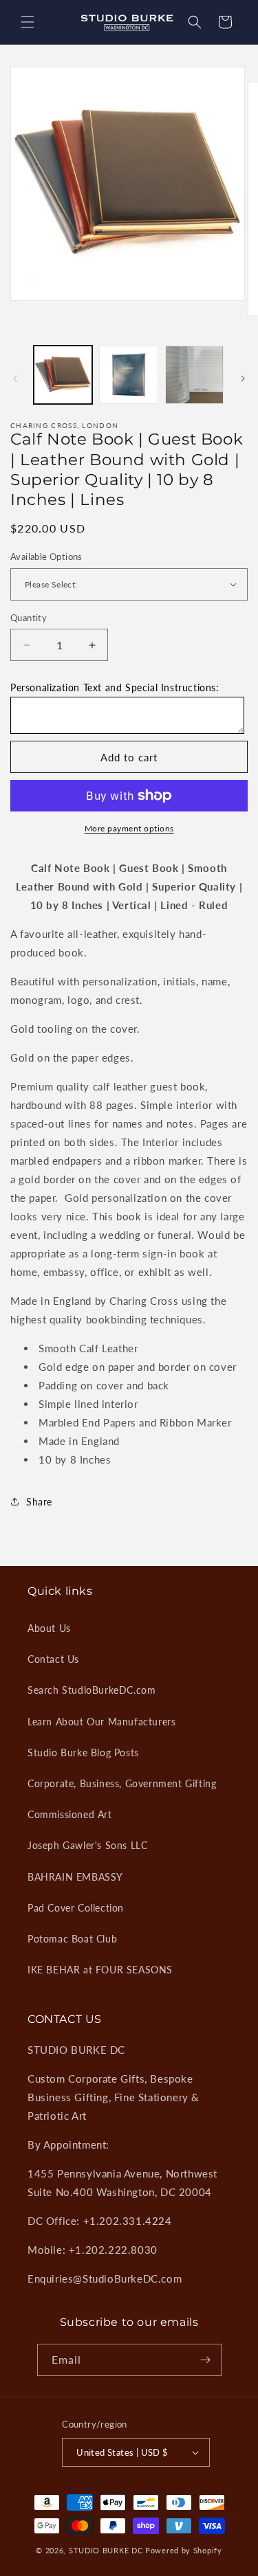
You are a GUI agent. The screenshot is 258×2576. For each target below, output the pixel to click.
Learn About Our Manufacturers (101, 1722)
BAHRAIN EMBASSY (75, 1877)
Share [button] (39, 1502)
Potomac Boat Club (72, 1939)
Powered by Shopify (184, 2550)
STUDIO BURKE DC (106, 2550)
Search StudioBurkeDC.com (92, 1690)
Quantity (29, 618)
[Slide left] (15, 379)
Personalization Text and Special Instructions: (115, 687)
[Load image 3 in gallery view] (194, 375)
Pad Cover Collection (76, 1908)
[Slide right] (243, 379)
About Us (49, 1628)
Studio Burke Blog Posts (83, 1752)
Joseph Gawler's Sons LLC (87, 1845)
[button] (28, 22)
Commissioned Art (70, 1814)
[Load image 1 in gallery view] (63, 375)
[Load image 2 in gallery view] (128, 375)
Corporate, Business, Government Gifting (122, 1783)
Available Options (46, 557)
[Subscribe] (206, 2360)
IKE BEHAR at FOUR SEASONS (100, 1970)
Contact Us (53, 1659)
